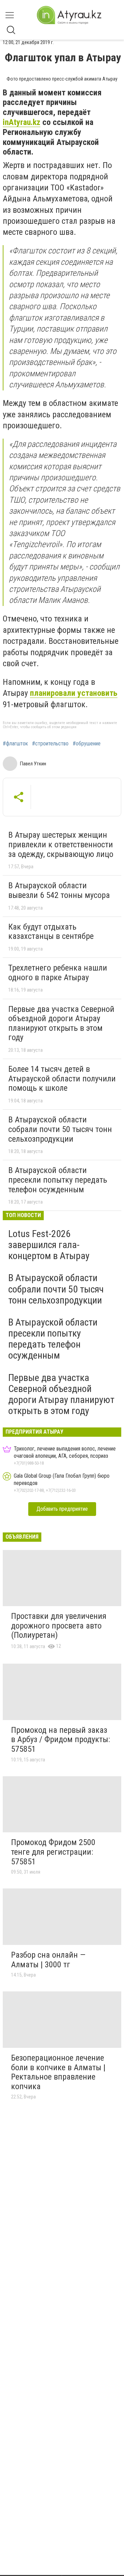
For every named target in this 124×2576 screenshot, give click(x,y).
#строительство (50, 744)
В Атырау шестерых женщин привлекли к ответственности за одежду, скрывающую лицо (61, 844)
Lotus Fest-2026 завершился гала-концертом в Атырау (49, 1245)
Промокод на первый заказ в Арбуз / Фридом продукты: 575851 (60, 1740)
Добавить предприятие (62, 1509)
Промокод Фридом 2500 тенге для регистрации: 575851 (53, 1852)
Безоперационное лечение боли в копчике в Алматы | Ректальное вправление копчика (58, 2072)
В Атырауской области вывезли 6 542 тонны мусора (59, 890)
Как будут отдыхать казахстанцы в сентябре (51, 932)
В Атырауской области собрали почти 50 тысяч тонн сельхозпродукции (60, 1129)
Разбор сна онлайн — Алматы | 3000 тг (48, 1960)
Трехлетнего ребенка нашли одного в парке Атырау (58, 973)
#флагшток (15, 744)
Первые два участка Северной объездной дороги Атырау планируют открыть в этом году (61, 1023)
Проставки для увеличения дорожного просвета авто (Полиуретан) (59, 1626)
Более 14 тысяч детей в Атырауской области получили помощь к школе (62, 1078)
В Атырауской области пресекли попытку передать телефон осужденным (58, 1180)
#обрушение (87, 744)
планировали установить (74, 693)
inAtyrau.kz (22, 122)
